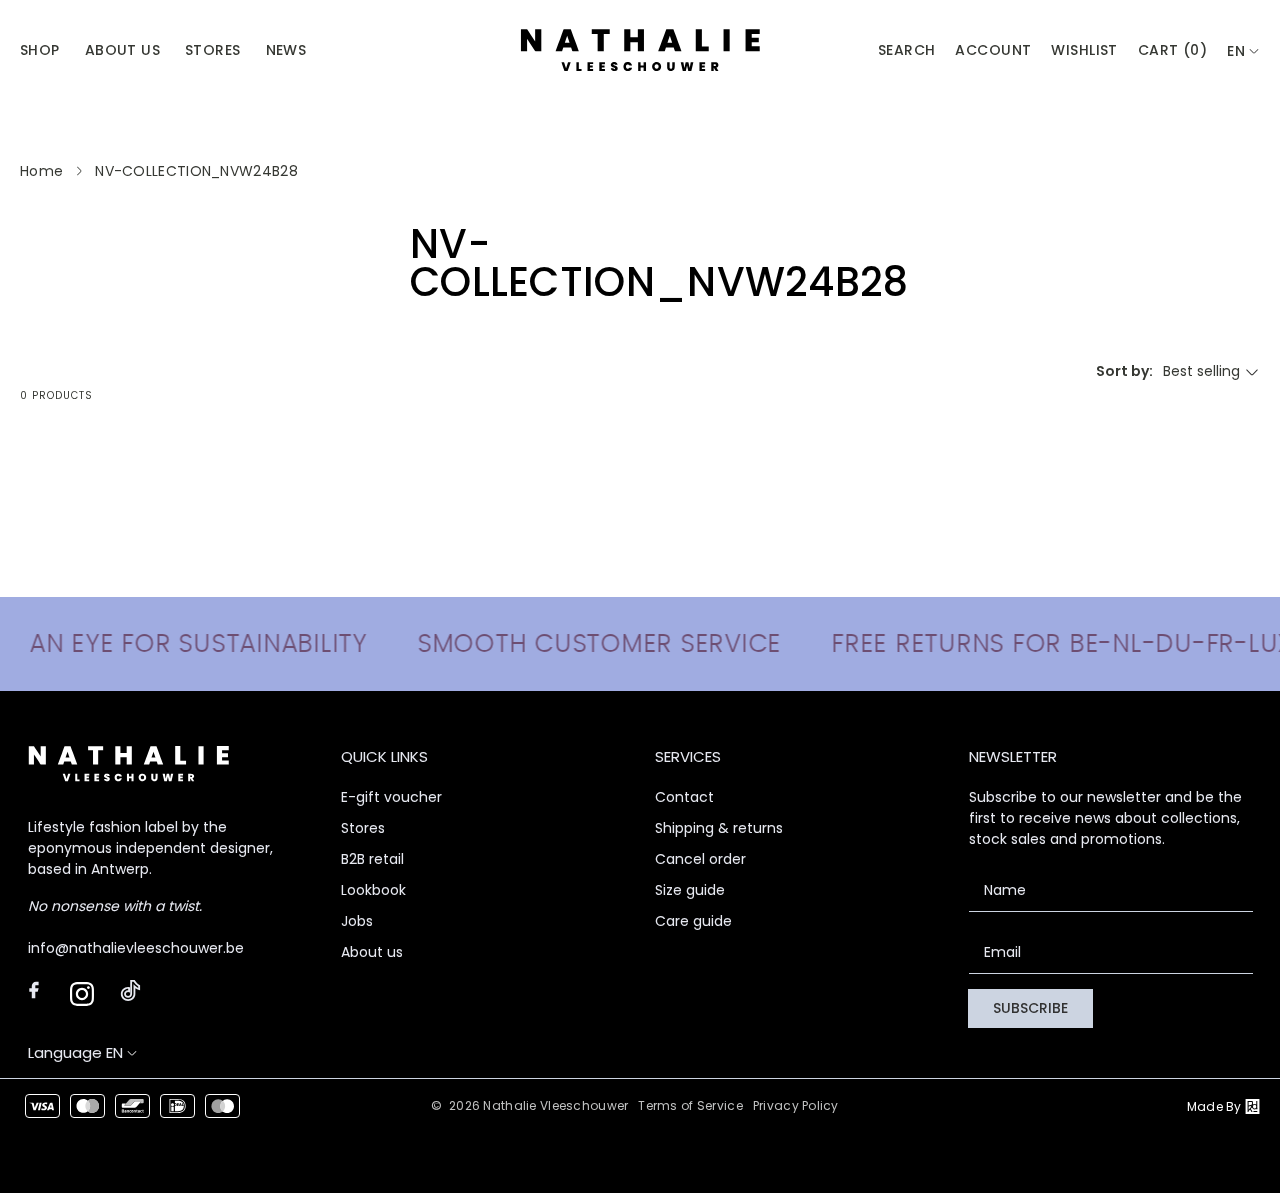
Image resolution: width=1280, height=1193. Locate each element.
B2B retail (372, 859)
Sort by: (1124, 371)
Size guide (690, 890)
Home (41, 171)
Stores (363, 828)
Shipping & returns (719, 828)
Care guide (693, 921)
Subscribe (1030, 1008)
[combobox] (1243, 51)
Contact (684, 797)
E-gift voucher (391, 797)
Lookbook (373, 890)
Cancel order (700, 859)
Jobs (357, 921)
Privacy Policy (796, 1105)
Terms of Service (690, 1105)
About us (372, 952)
